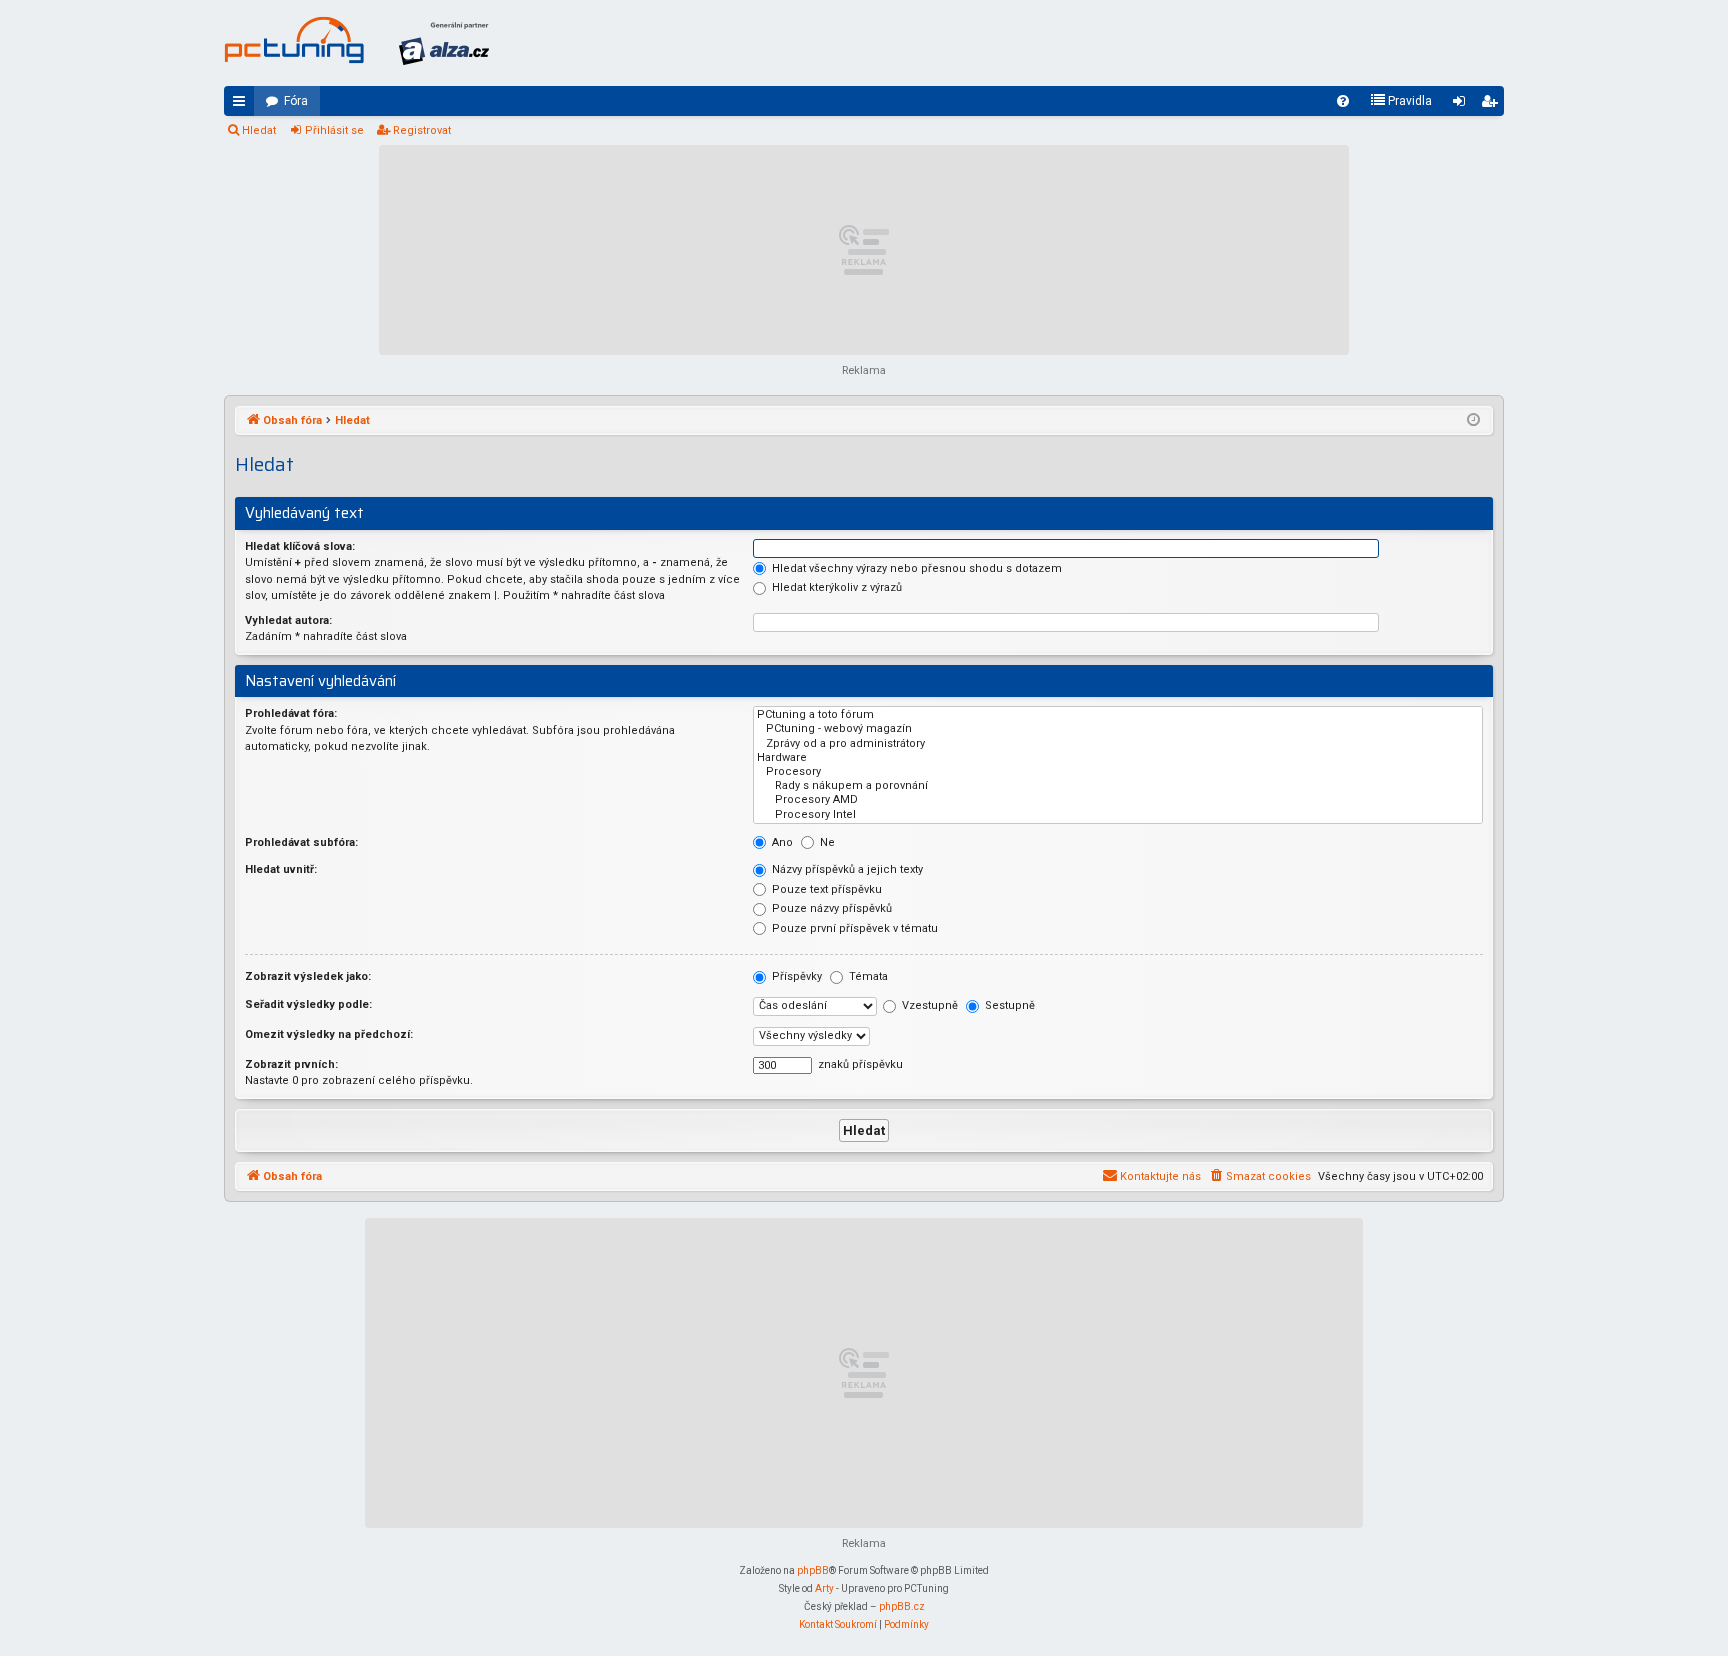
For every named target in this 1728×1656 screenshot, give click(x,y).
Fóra (296, 101)
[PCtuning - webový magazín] (1118, 729)
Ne (826, 842)
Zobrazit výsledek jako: (308, 976)
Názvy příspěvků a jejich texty (846, 869)
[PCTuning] (294, 40)
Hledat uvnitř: (281, 869)
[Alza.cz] (444, 43)
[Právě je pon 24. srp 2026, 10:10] (1473, 421)
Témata (867, 976)
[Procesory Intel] (1118, 815)
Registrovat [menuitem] (1493, 105)
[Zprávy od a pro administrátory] (1118, 744)
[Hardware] (1118, 758)
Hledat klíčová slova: (300, 546)
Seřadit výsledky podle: (308, 1004)
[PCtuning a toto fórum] (1118, 715)
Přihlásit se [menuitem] (1463, 105)
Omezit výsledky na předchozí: (329, 1034)
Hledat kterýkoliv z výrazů (835, 587)
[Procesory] (1118, 772)
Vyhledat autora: (288, 620)
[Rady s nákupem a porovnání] (1118, 786)
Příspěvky (795, 976)
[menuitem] (1343, 101)
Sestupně (1008, 1005)
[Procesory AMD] (1118, 800)
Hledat (259, 130)
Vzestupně (928, 1005)
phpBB (813, 1570)
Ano (781, 842)
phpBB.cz (902, 1606)
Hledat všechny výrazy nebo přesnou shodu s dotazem (915, 568)
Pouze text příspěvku (825, 889)
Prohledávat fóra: (291, 713)
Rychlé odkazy (243, 105)
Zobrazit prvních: (291, 1064)
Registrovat (422, 130)
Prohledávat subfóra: (301, 842)
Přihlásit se (334, 130)
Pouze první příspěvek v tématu (853, 928)
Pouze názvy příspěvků (830, 908)
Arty (824, 1588)
